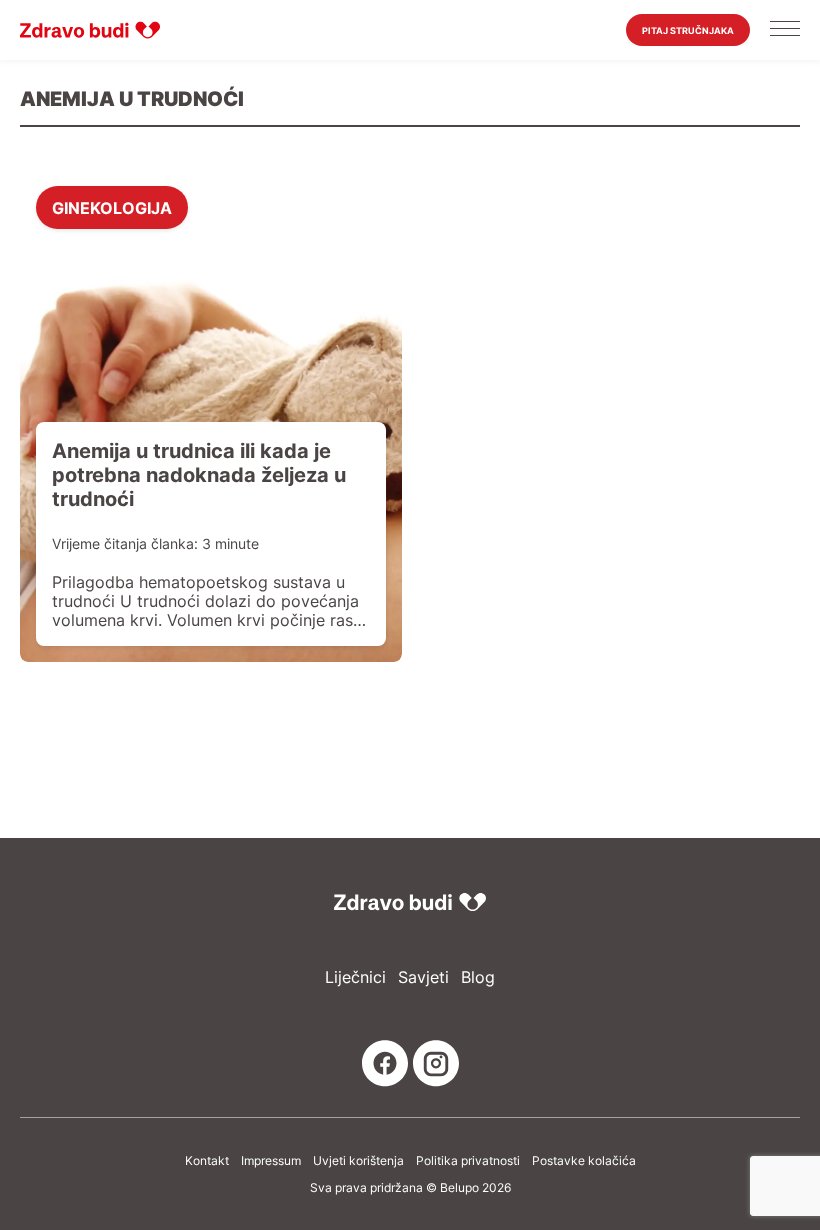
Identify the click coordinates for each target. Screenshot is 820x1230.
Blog (478, 977)
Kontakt (207, 1161)
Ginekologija (112, 207)
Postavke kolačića (584, 1161)
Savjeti (423, 977)
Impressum (271, 1161)
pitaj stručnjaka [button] (688, 30)
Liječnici (355, 977)
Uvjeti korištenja (358, 1161)
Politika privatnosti (468, 1161)
